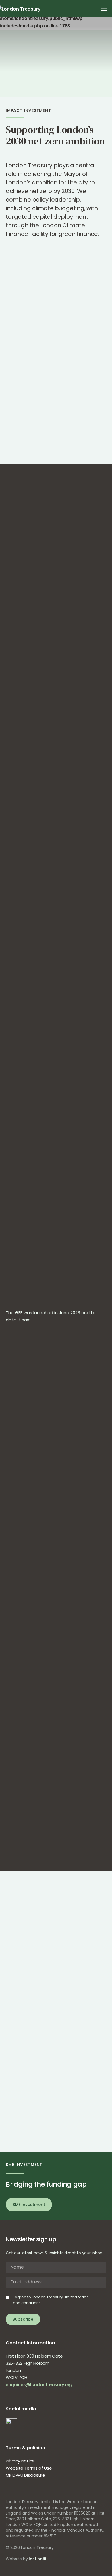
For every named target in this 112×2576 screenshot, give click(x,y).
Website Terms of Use (29, 2468)
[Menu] (104, 9)
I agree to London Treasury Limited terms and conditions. (51, 2300)
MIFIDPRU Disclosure (25, 2475)
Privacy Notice (20, 2461)
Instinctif (38, 2559)
